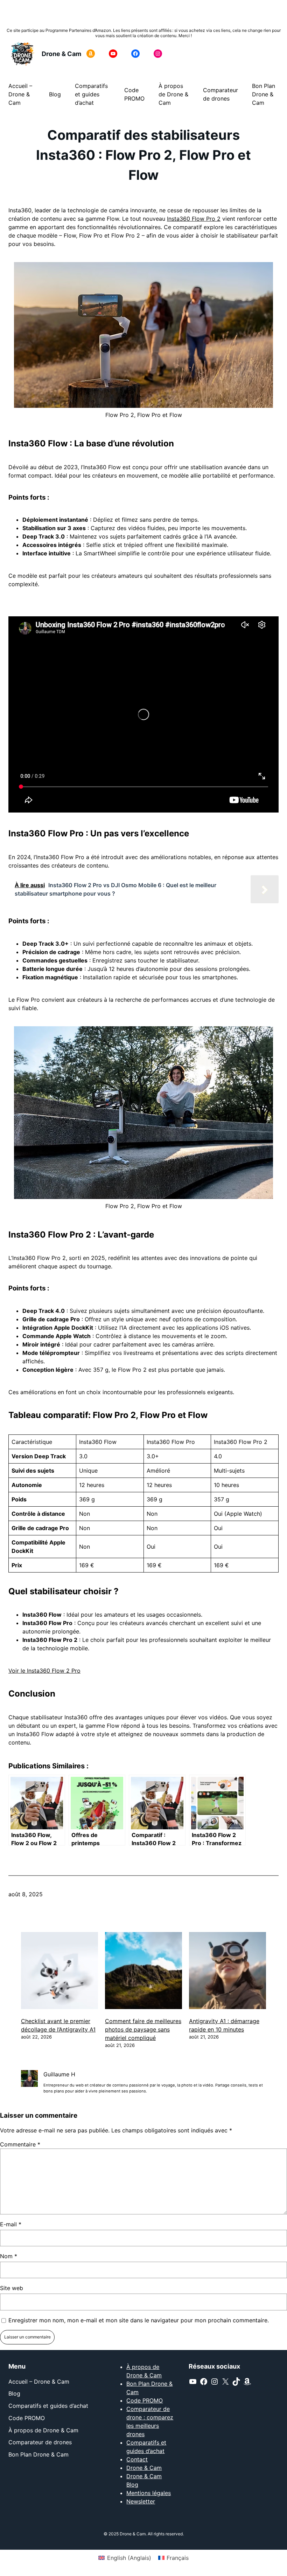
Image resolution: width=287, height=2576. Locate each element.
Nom (9, 2256)
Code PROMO (145, 2400)
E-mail (11, 2224)
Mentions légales (149, 2493)
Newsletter (141, 2501)
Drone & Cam (61, 54)
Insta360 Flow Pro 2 (194, 219)
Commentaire (20, 2144)
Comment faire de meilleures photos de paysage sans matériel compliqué (143, 2029)
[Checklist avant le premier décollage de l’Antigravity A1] (59, 1972)
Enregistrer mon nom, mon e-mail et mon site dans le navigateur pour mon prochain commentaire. (139, 2320)
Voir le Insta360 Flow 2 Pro (44, 1671)
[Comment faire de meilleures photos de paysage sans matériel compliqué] (143, 1972)
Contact (137, 2459)
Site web (12, 2288)
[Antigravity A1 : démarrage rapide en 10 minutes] (227, 1972)
